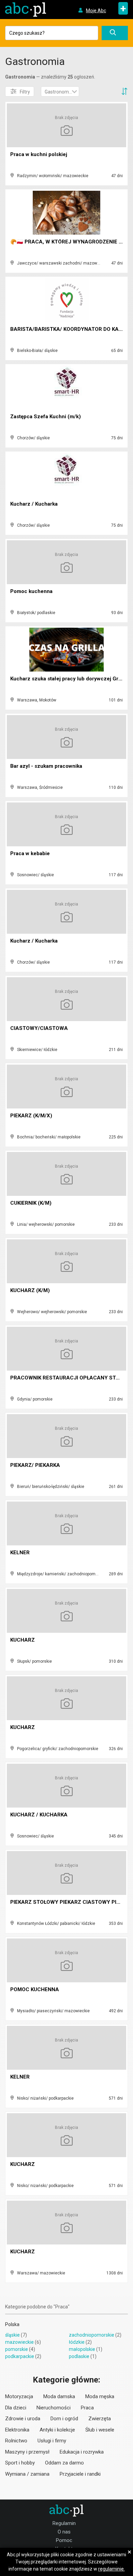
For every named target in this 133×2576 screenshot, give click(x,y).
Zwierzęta (100, 2419)
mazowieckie (19, 2342)
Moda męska (100, 2396)
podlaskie (79, 2356)
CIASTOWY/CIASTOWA (39, 1028)
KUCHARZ (23, 1640)
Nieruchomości (54, 2408)
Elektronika (17, 2430)
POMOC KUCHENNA (35, 1989)
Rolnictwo (16, 2441)
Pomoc (64, 2540)
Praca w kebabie (30, 853)
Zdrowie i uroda (23, 2419)
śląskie (12, 2335)
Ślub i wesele (100, 2430)
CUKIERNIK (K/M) (31, 1203)
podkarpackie (20, 2356)
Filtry (25, 92)
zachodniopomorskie (92, 2335)
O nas (64, 2532)
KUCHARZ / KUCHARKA (39, 1815)
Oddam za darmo (64, 2463)
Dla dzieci (16, 2408)
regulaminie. (112, 2569)
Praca (87, 2408)
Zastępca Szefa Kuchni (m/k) (46, 417)
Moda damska (59, 2396)
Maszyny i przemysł (27, 2452)
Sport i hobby (20, 2463)
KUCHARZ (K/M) (30, 1290)
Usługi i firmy (52, 2441)
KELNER (20, 1553)
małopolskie (82, 2349)
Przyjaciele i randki (80, 2474)
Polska (12, 2324)
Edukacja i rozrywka (82, 2452)
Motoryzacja (19, 2396)
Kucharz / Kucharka (34, 504)
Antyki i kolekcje (57, 2430)
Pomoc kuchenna (31, 591)
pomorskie (17, 2349)
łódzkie (77, 2342)
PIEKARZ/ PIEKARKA (35, 1465)
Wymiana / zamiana (27, 2474)
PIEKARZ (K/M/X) (31, 1116)
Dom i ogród (64, 2419)
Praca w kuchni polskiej (39, 154)
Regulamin (64, 2523)
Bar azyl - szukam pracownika (46, 766)
